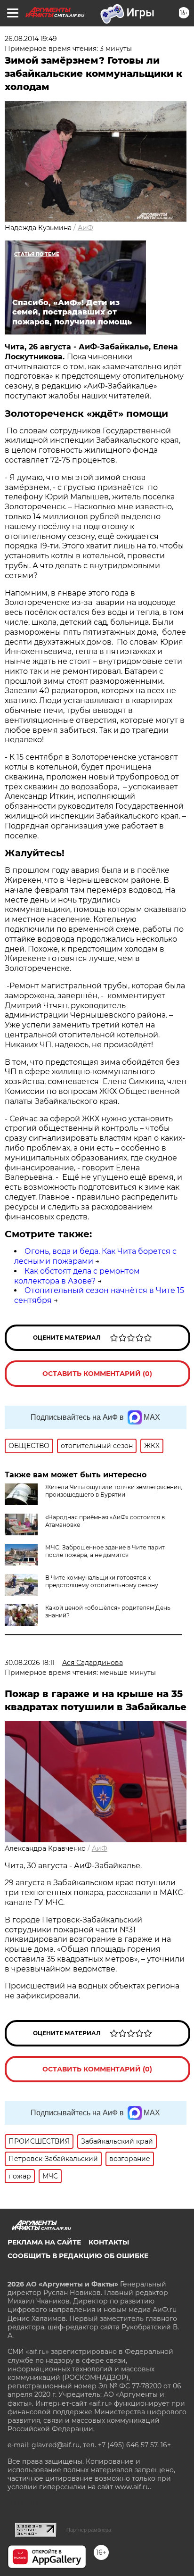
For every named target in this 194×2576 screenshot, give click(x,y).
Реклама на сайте (44, 2242)
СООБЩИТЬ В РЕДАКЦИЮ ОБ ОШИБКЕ (78, 2256)
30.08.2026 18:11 (30, 1663)
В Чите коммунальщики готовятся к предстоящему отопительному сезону (102, 1581)
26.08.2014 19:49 (31, 39)
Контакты (109, 2242)
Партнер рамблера (89, 2530)
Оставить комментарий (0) (97, 1374)
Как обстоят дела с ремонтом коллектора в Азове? (77, 1276)
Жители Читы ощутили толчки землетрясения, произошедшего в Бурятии (114, 1491)
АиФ (85, 228)
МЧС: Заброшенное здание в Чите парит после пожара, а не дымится (105, 1551)
